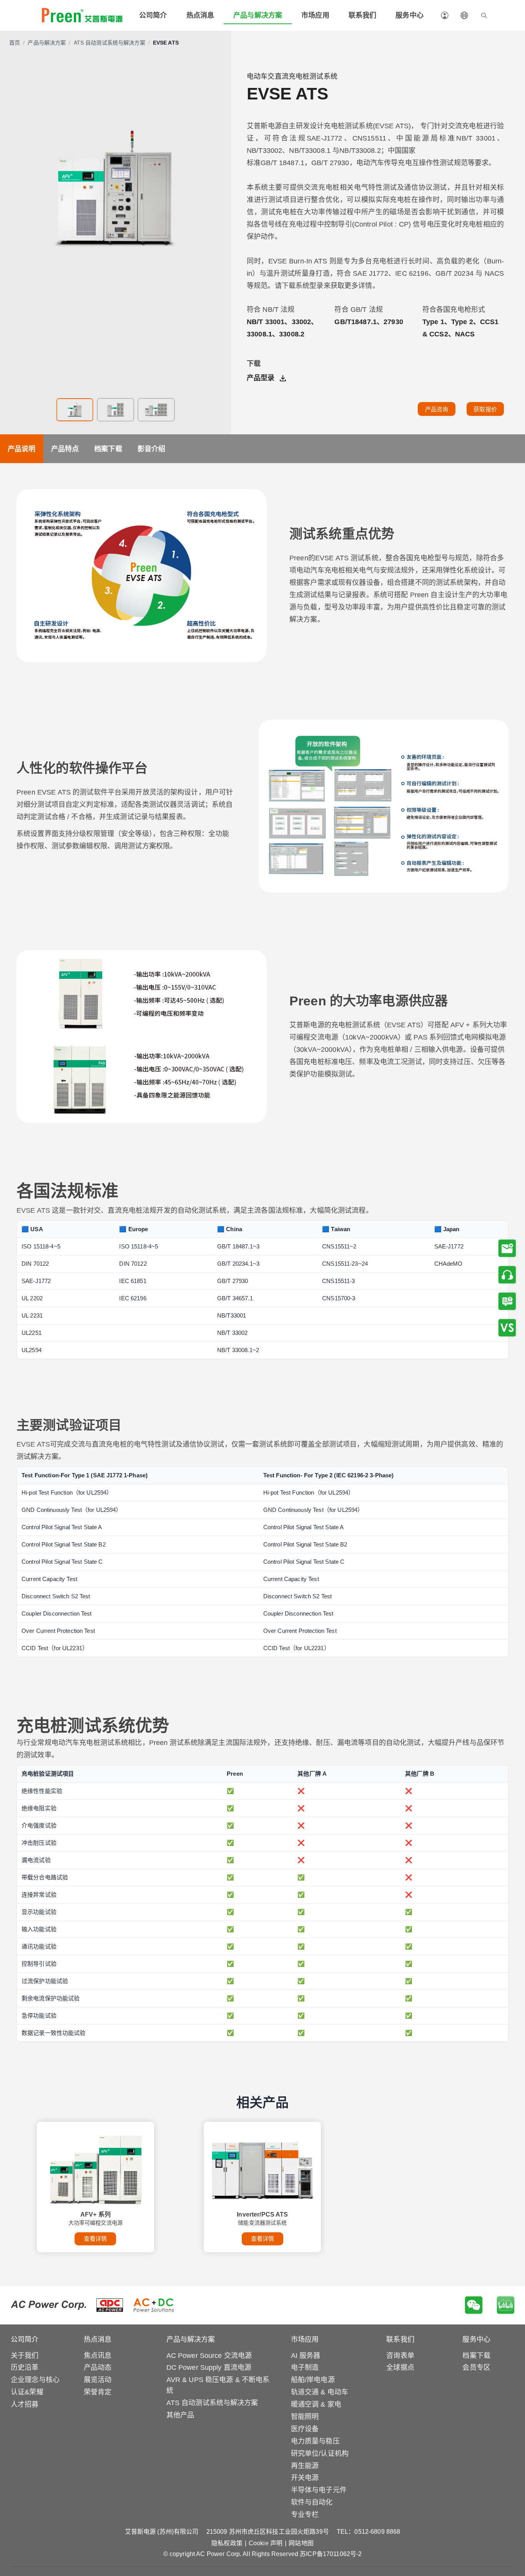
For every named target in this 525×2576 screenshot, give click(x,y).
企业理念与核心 (35, 2380)
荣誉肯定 (98, 2392)
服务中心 (410, 15)
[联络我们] (507, 1275)
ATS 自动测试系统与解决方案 (110, 43)
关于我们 (25, 2356)
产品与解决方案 (258, 15)
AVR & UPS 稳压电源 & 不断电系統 (218, 2385)
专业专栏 (305, 2515)
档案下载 (476, 2356)
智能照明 (305, 2417)
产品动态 (98, 2367)
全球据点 (400, 2367)
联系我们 (363, 15)
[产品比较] (507, 1328)
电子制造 (305, 2367)
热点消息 (200, 15)
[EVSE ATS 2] (116, 410)
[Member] (445, 15)
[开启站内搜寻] (484, 15)
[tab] (22, 449)
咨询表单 (400, 2356)
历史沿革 (25, 2367)
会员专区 (476, 2367)
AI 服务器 (306, 2356)
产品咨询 (437, 409)
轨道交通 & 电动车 (320, 2392)
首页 (15, 43)
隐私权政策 (227, 2543)
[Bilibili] (506, 2305)
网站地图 (301, 2543)
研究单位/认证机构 (320, 2453)
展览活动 (98, 2380)
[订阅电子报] (507, 1248)
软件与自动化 (312, 2502)
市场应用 (315, 15)
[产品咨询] (507, 1301)
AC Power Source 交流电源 (209, 2356)
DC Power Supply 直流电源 (209, 2367)
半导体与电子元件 (319, 2490)
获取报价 (485, 409)
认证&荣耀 (27, 2392)
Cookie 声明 (266, 2543)
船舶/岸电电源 (313, 2380)
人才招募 (25, 2404)
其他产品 (180, 2415)
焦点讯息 (98, 2356)
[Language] (464, 15)
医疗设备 (305, 2429)
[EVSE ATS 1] (75, 410)
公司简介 (153, 15)
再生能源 (305, 2466)
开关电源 (305, 2478)
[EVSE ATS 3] (156, 410)
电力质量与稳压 (315, 2441)
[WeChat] (474, 2305)
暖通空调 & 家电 (316, 2404)
